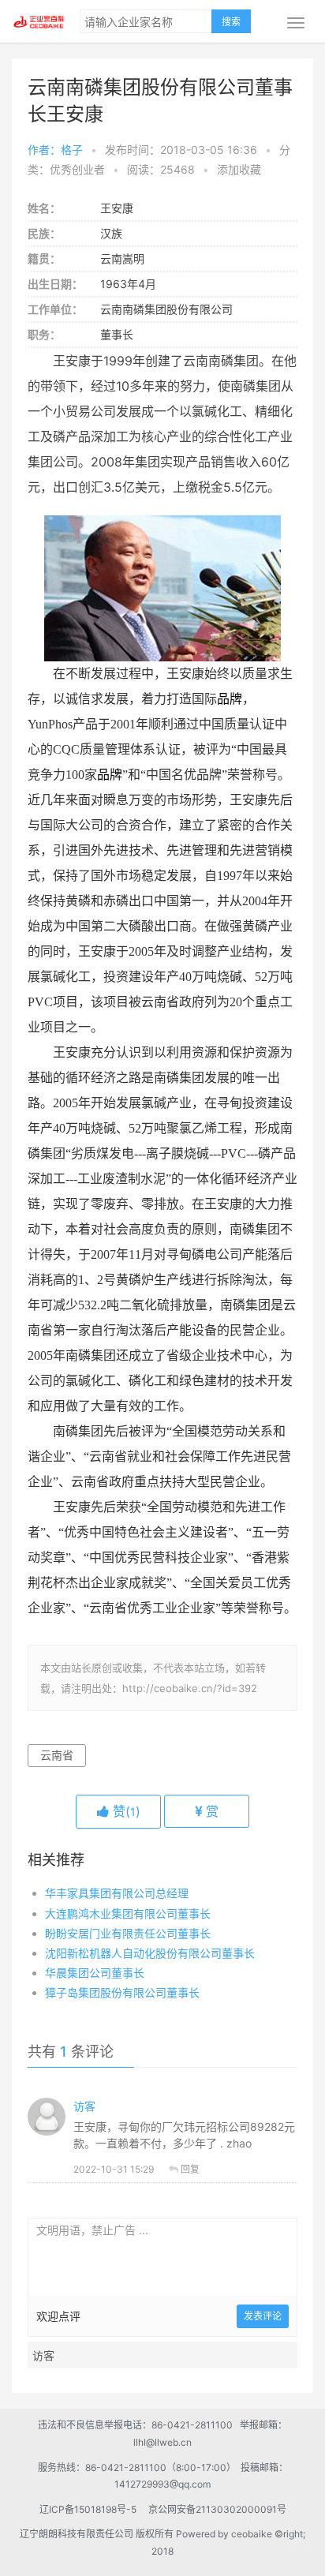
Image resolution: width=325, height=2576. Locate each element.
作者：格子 (55, 150)
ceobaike (252, 2534)
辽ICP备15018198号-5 (93, 2509)
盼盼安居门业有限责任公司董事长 (128, 1933)
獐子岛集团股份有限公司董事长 (122, 1992)
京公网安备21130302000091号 (217, 2509)
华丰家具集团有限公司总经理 (117, 1893)
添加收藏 (239, 169)
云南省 (57, 1755)
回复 (190, 2169)
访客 (84, 2106)
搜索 (231, 22)
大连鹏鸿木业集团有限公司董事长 (128, 1913)
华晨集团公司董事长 (95, 1973)
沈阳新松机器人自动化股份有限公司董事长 (150, 1953)
